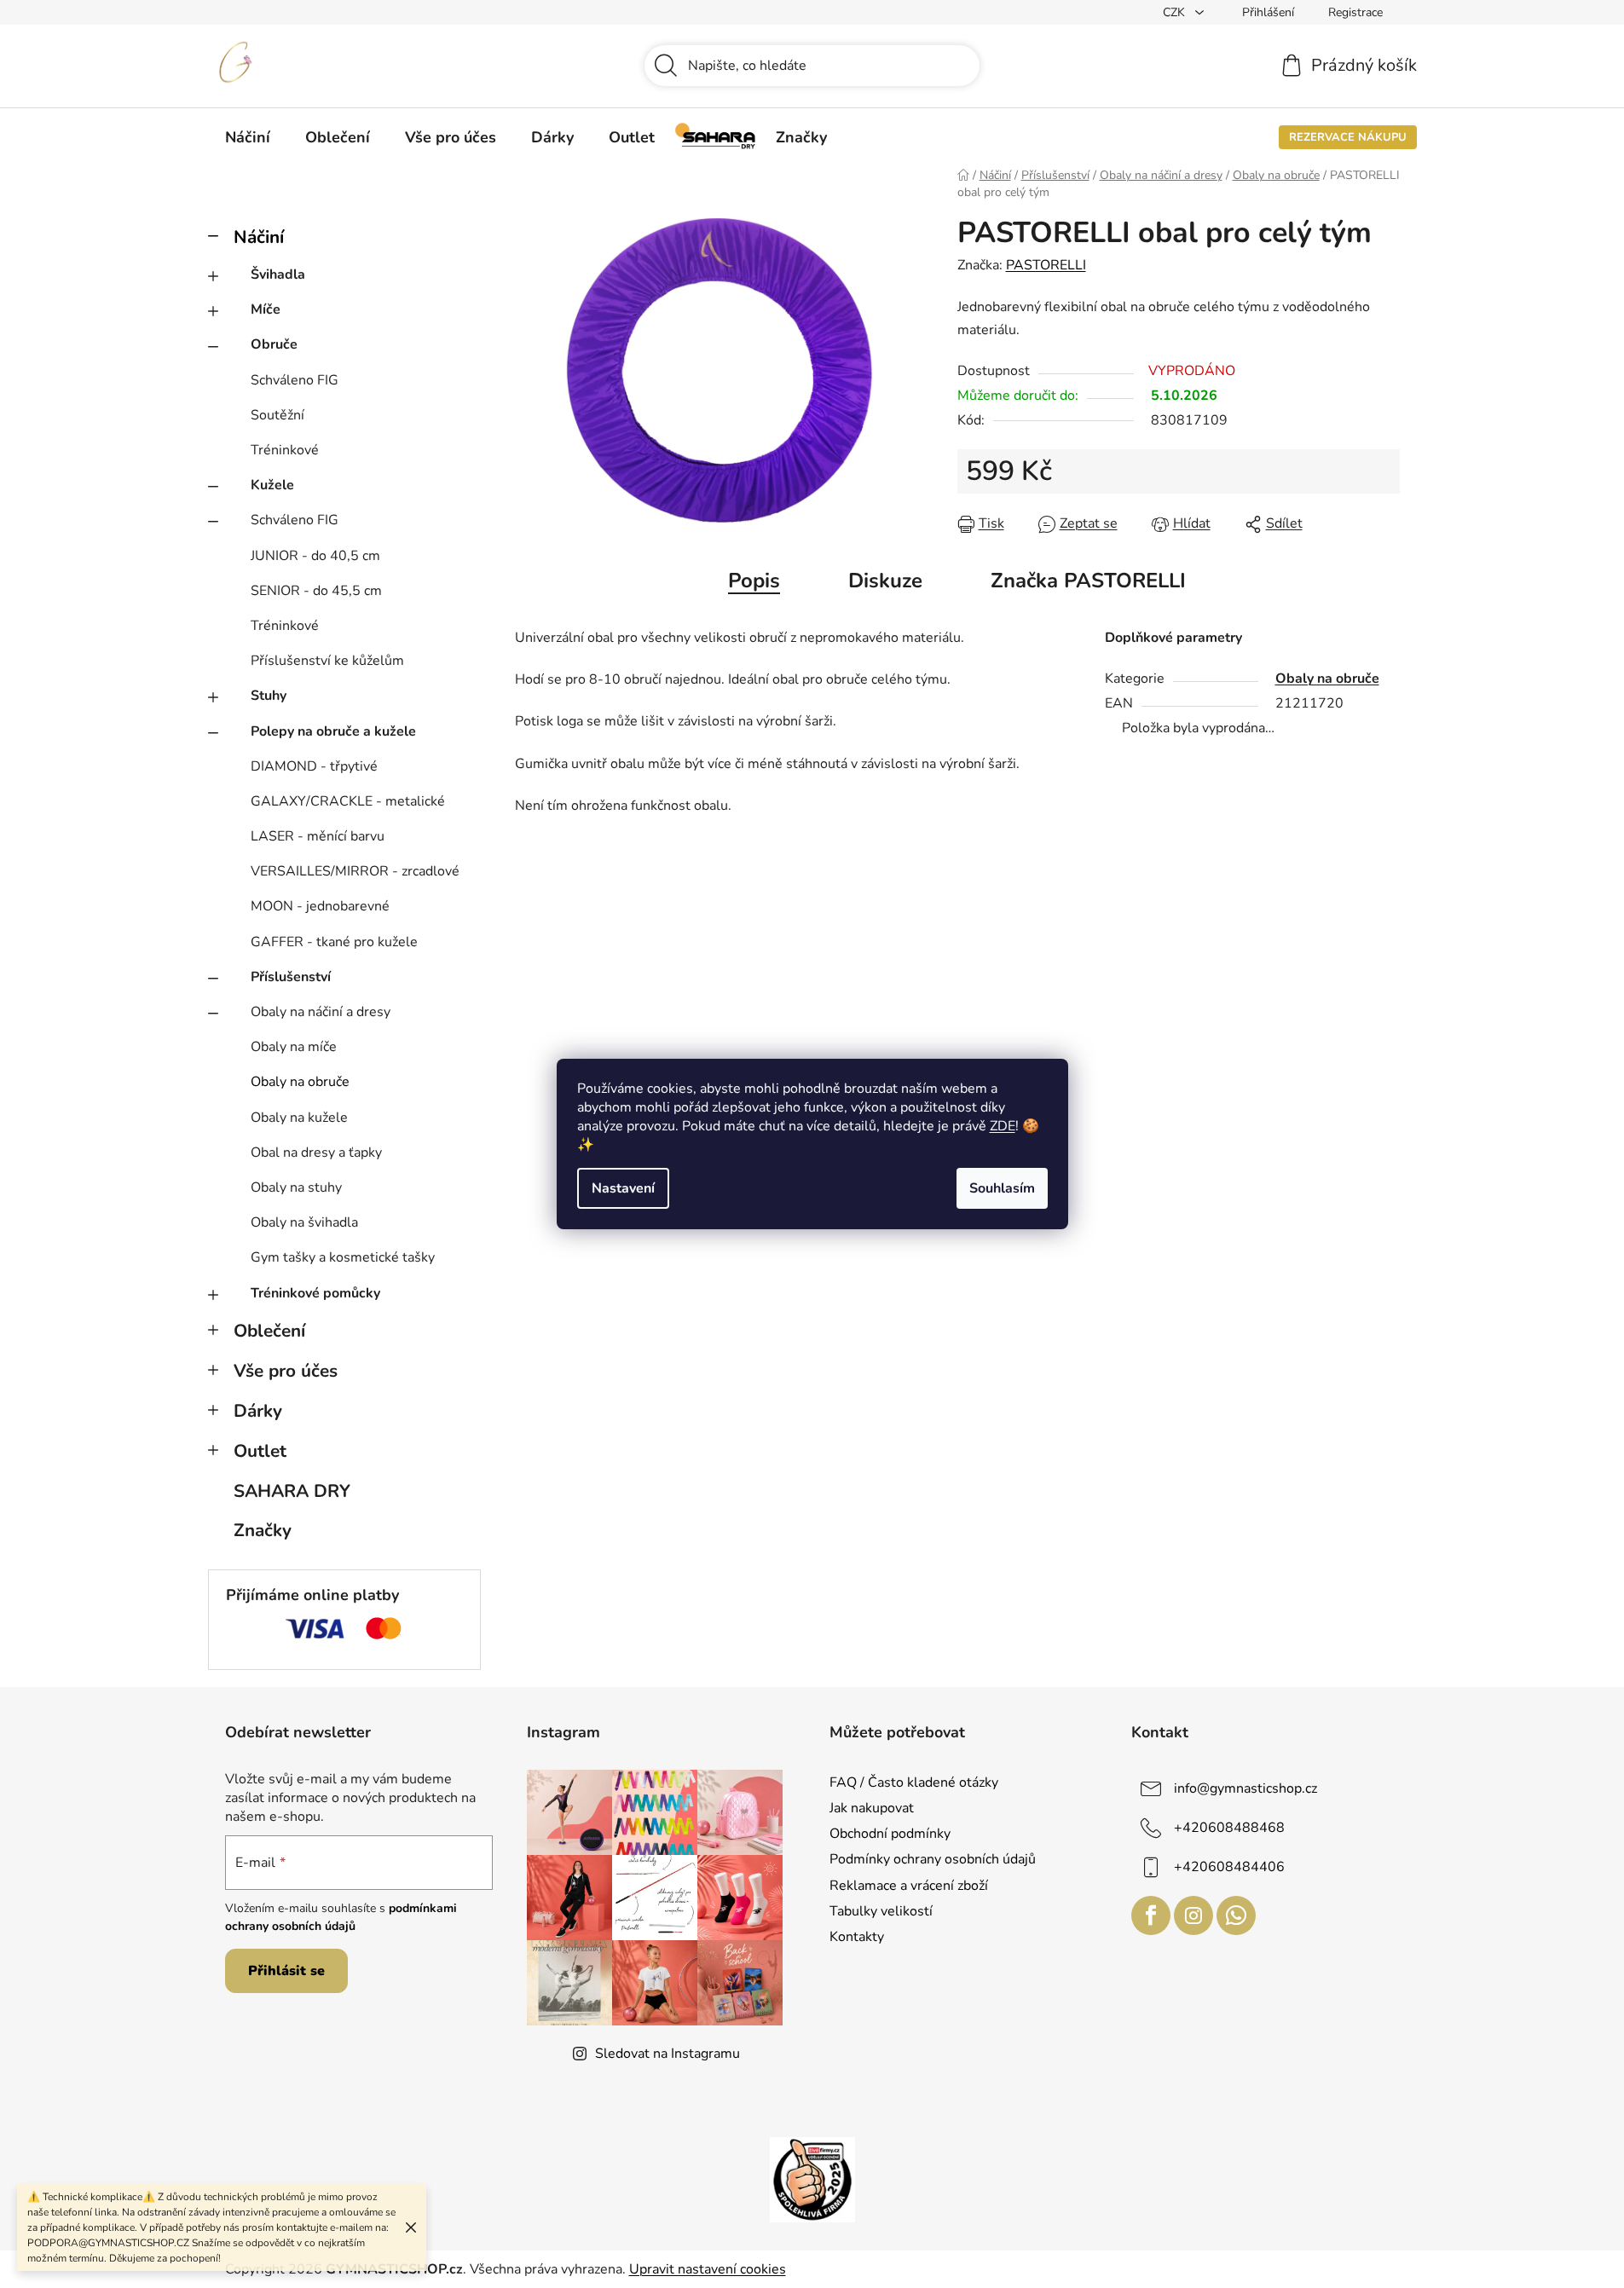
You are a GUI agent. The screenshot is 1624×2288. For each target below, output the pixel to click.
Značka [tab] (1088, 581)
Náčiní (259, 237)
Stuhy (269, 696)
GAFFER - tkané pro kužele (334, 942)
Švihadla (278, 274)
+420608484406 (1229, 1867)
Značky (263, 1530)
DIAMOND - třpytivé (314, 766)
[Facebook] (1151, 1915)
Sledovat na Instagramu (668, 2054)
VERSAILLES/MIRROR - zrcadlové (355, 871)
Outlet (260, 1451)
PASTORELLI (1046, 265)
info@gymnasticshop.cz (1245, 1788)
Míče (266, 309)
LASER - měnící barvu (318, 836)
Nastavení (623, 1188)
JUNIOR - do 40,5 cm (315, 556)
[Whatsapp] (1236, 1915)
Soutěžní (277, 415)
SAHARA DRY (292, 1491)
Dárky (258, 1411)
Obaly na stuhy (296, 1187)
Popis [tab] (754, 581)
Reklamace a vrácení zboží (909, 1886)
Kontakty (857, 1937)
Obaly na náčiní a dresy (321, 1012)
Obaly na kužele (299, 1118)
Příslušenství (291, 977)
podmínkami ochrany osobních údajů (341, 1917)
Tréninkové (285, 450)
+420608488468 (1229, 1828)
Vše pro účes (286, 1371)
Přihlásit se (286, 1971)
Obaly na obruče (300, 1082)
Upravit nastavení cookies (708, 2269)
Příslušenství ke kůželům (327, 661)
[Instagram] (1193, 1915)
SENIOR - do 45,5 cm (316, 591)
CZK (1176, 12)
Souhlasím (1002, 1188)
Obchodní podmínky (890, 1834)
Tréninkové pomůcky (315, 1293)
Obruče (274, 344)
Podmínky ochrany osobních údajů (933, 1859)
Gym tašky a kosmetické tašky (343, 1257)
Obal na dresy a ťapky (316, 1153)
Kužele (272, 485)
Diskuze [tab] (885, 581)
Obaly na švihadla (304, 1222)
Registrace (1355, 12)
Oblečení (269, 1331)
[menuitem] (248, 137)
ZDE (1003, 1126)
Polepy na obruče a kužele (333, 731)
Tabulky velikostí (881, 1911)
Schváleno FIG (295, 380)
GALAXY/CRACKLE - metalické (348, 801)
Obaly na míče (294, 1047)
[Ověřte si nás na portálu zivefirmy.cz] (812, 2179)
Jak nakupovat (872, 1808)
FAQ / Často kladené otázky (914, 1782)
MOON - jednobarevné (320, 906)
